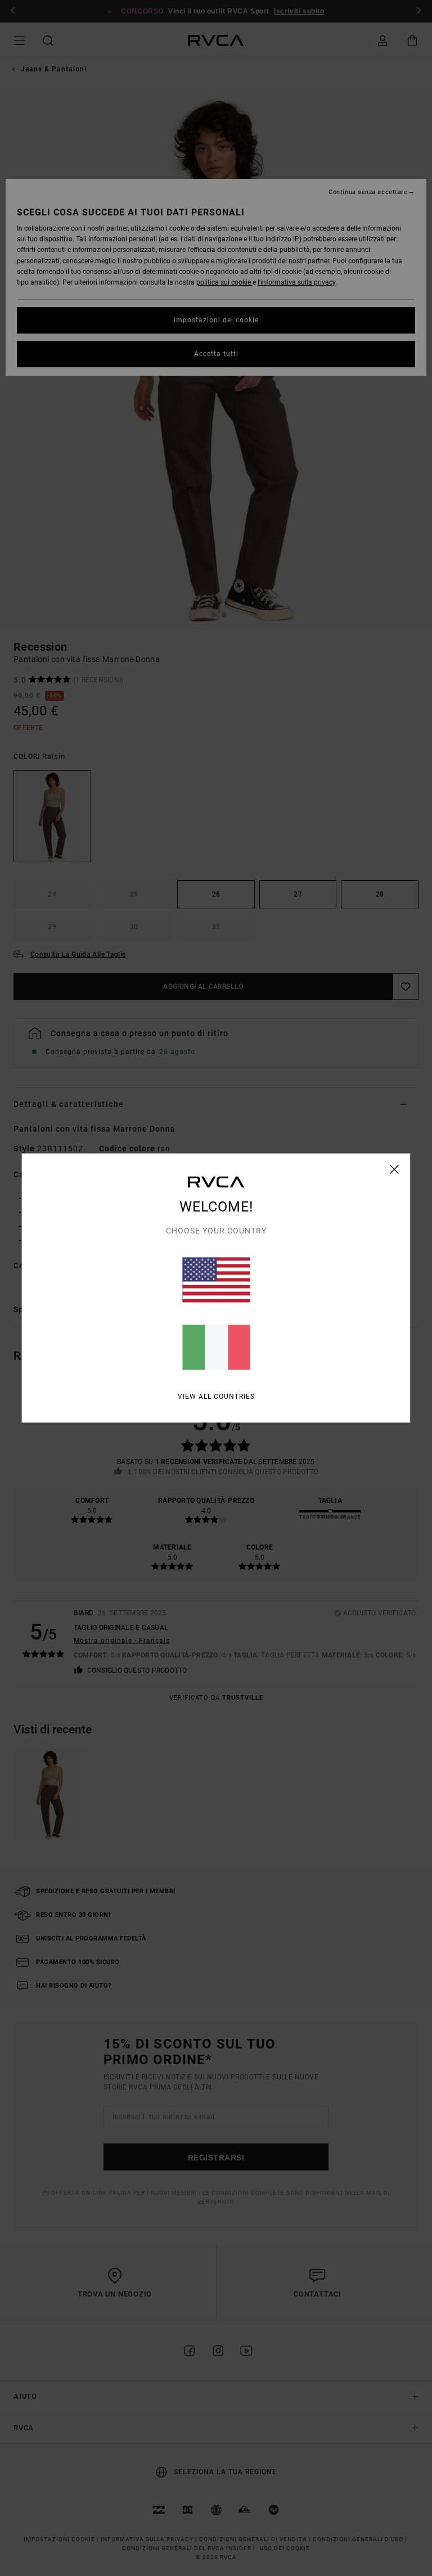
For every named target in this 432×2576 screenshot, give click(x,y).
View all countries (216, 1397)
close (395, 1169)
